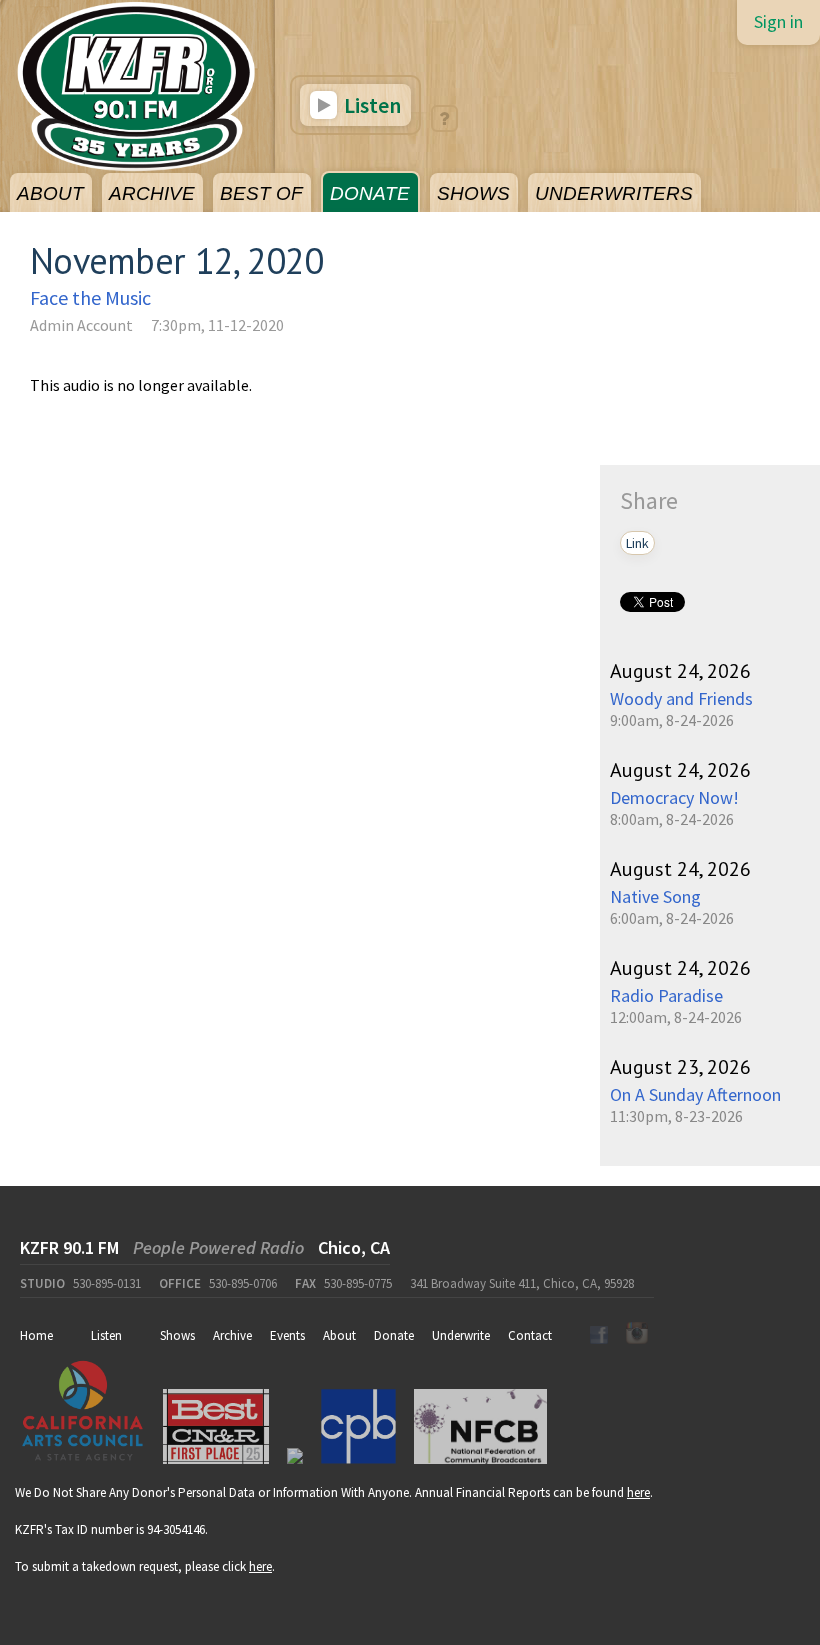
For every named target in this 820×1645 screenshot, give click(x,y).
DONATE (370, 193)
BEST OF (261, 193)
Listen (370, 105)
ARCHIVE (152, 193)
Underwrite (461, 1335)
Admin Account (81, 325)
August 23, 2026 (680, 1067)
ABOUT (50, 193)
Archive (232, 1335)
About (339, 1335)
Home (36, 1335)
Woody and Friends (681, 698)
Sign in (778, 21)
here (638, 1492)
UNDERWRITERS (614, 193)
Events (287, 1335)
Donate (394, 1335)
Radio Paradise (666, 995)
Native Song (655, 896)
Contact (530, 1335)
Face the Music (90, 297)
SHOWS (473, 193)
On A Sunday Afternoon (695, 1094)
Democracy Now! (674, 797)
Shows (177, 1335)
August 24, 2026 (680, 671)
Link (637, 543)
